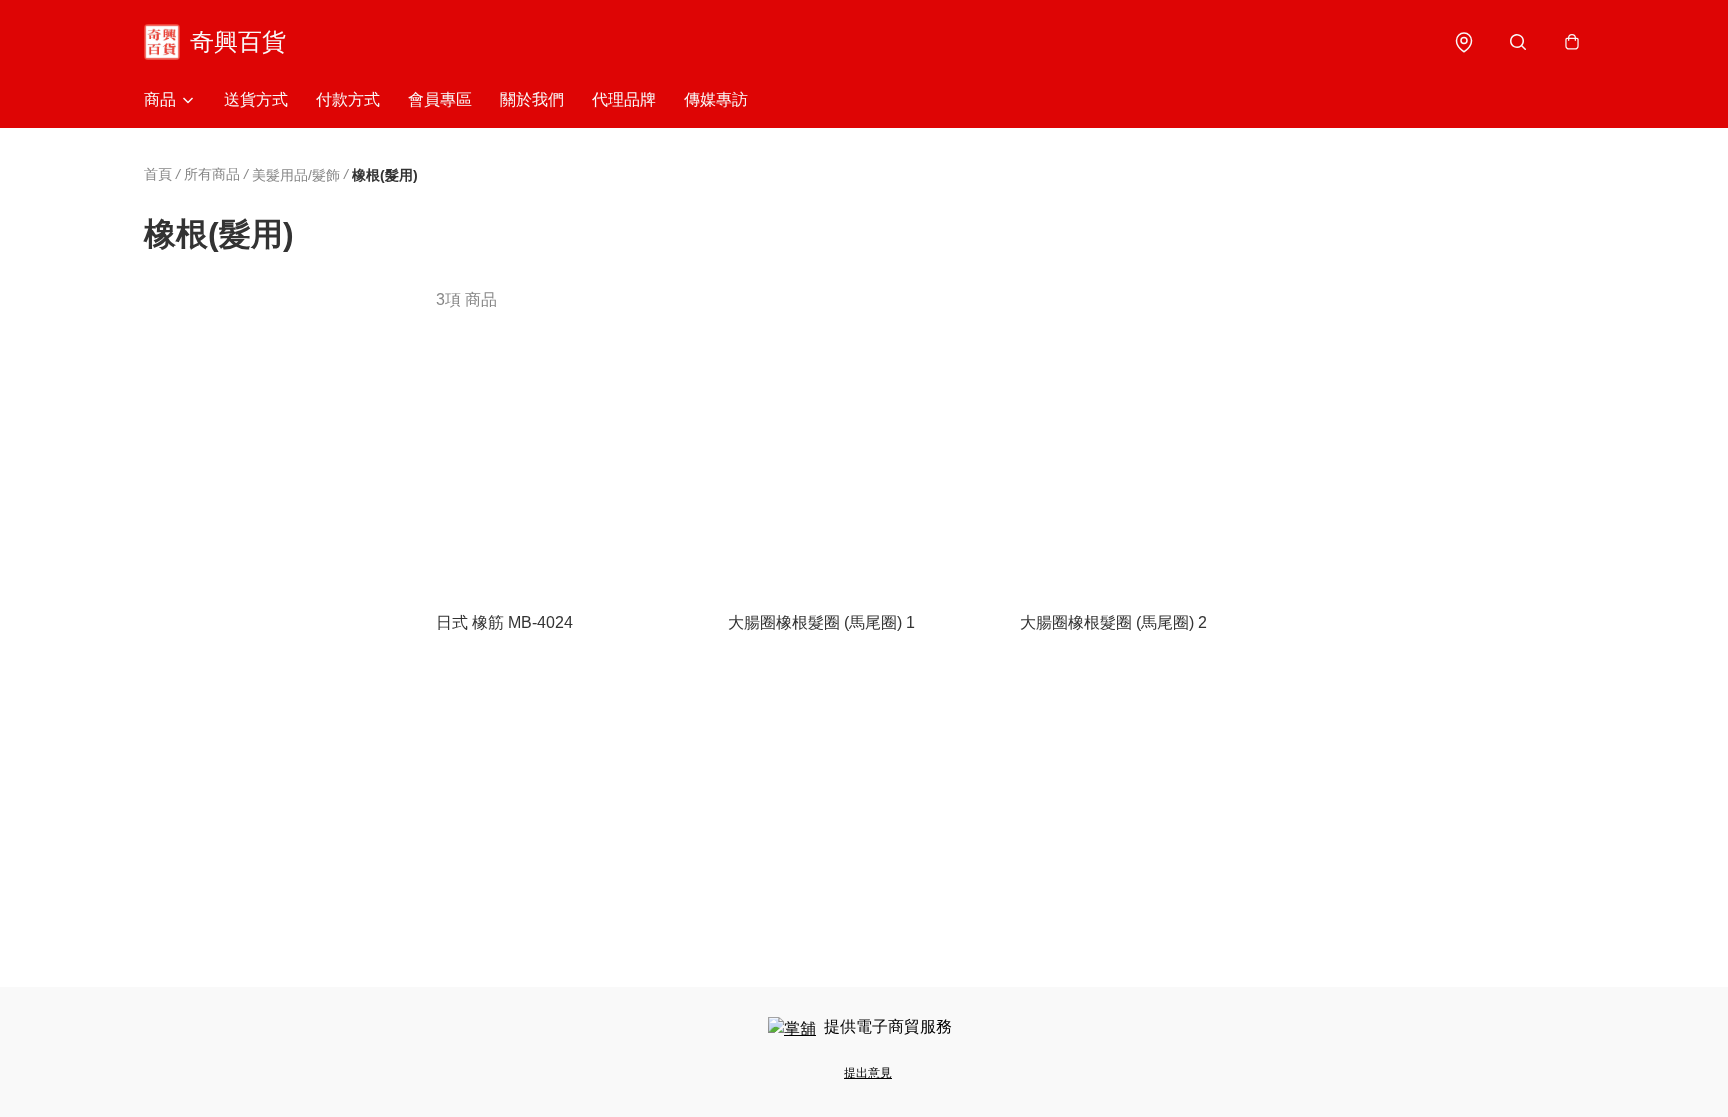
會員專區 (440, 99)
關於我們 (532, 99)
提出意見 (868, 1073)
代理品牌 (624, 99)
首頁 (158, 174)
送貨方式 (256, 99)
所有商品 (212, 174)
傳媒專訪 (716, 99)
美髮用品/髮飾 (296, 175)
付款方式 (348, 99)
